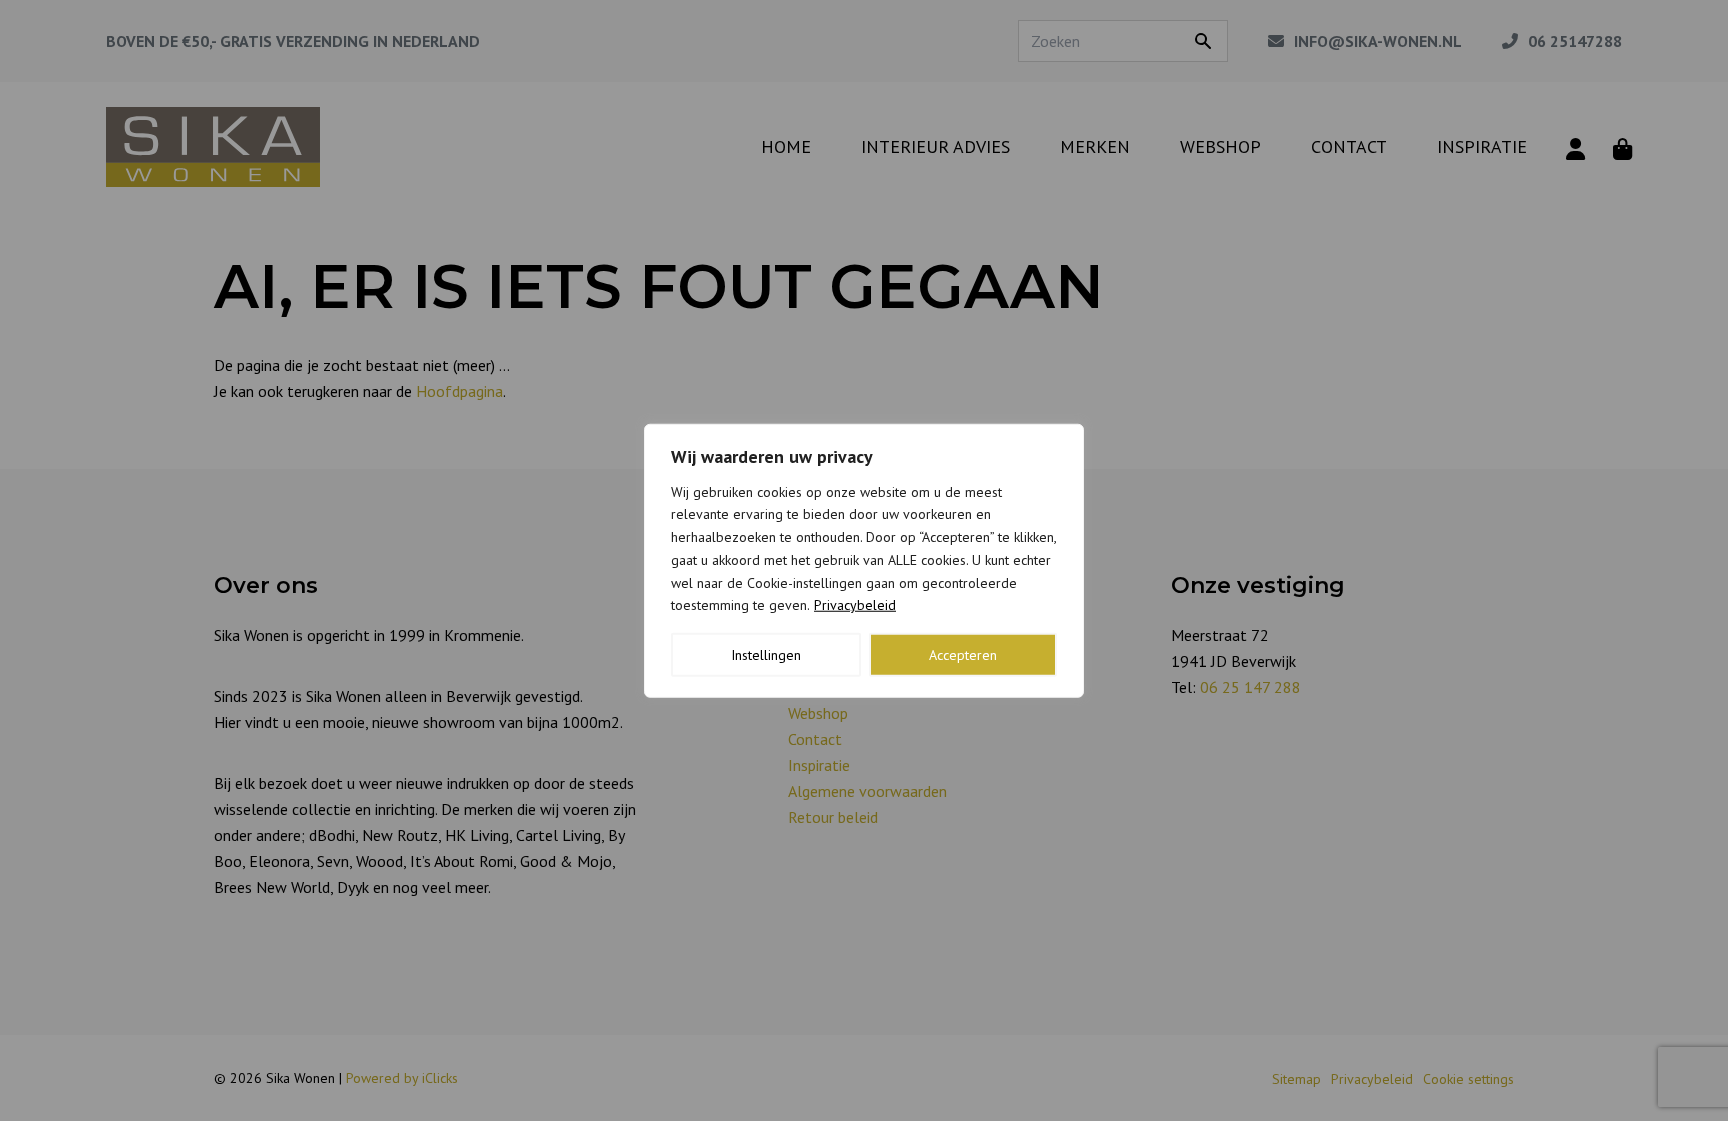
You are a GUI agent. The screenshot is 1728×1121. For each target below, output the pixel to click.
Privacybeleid (855, 605)
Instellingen (766, 655)
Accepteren (963, 655)
